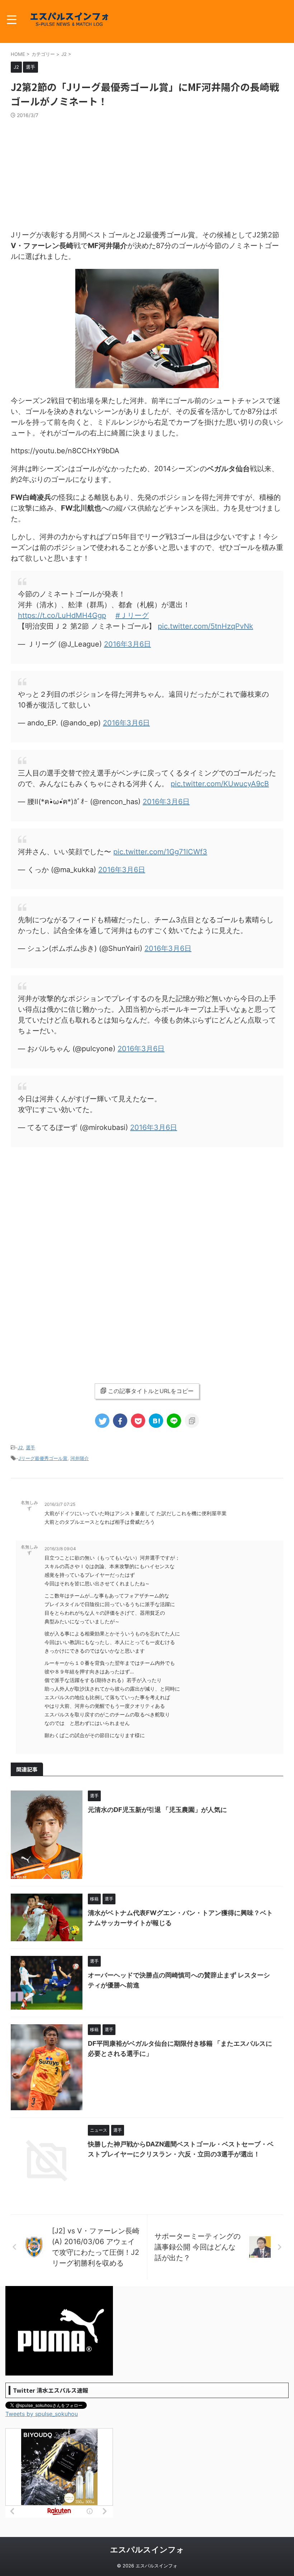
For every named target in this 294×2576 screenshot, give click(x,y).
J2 (20, 1448)
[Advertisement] (147, 172)
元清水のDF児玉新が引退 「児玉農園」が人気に (157, 1810)
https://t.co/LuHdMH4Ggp (62, 615)
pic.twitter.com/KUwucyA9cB (220, 784)
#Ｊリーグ (132, 615)
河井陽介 (80, 1458)
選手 (30, 1448)
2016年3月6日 (127, 644)
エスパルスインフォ (147, 2550)
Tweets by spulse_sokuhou (42, 2414)
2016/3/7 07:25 (60, 1504)
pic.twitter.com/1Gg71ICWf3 (160, 852)
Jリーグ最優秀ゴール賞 (43, 1458)
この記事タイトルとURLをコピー (151, 1391)
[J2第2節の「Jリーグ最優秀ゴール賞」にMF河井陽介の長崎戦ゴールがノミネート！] (156, 1421)
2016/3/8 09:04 (60, 1549)
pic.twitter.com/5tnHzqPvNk (205, 626)
